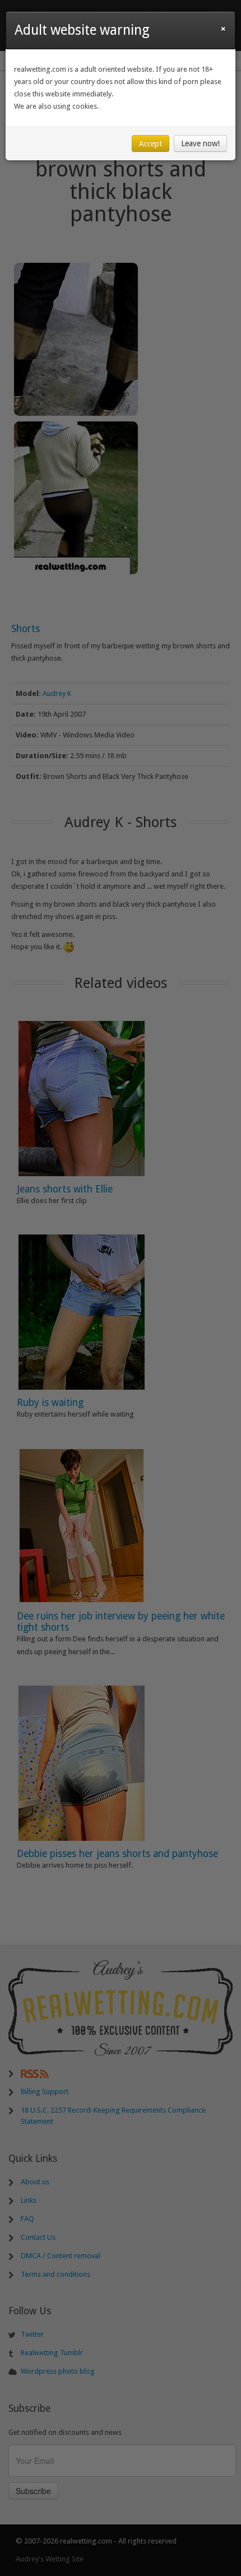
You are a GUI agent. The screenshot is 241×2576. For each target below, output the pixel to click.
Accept (150, 143)
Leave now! (200, 143)
